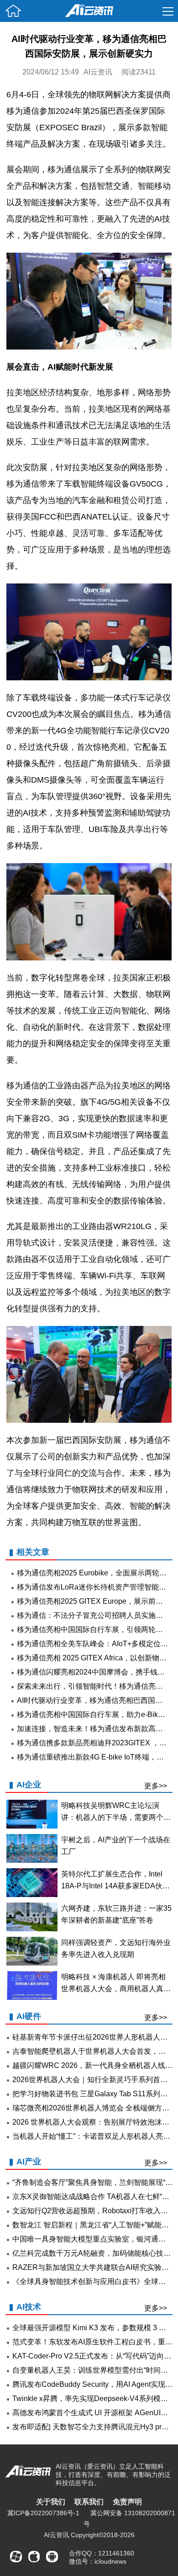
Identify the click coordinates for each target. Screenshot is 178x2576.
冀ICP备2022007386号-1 (43, 2513)
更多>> (156, 1786)
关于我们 (51, 2502)
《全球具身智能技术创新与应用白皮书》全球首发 (93, 2282)
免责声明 (127, 2502)
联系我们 (89, 2502)
